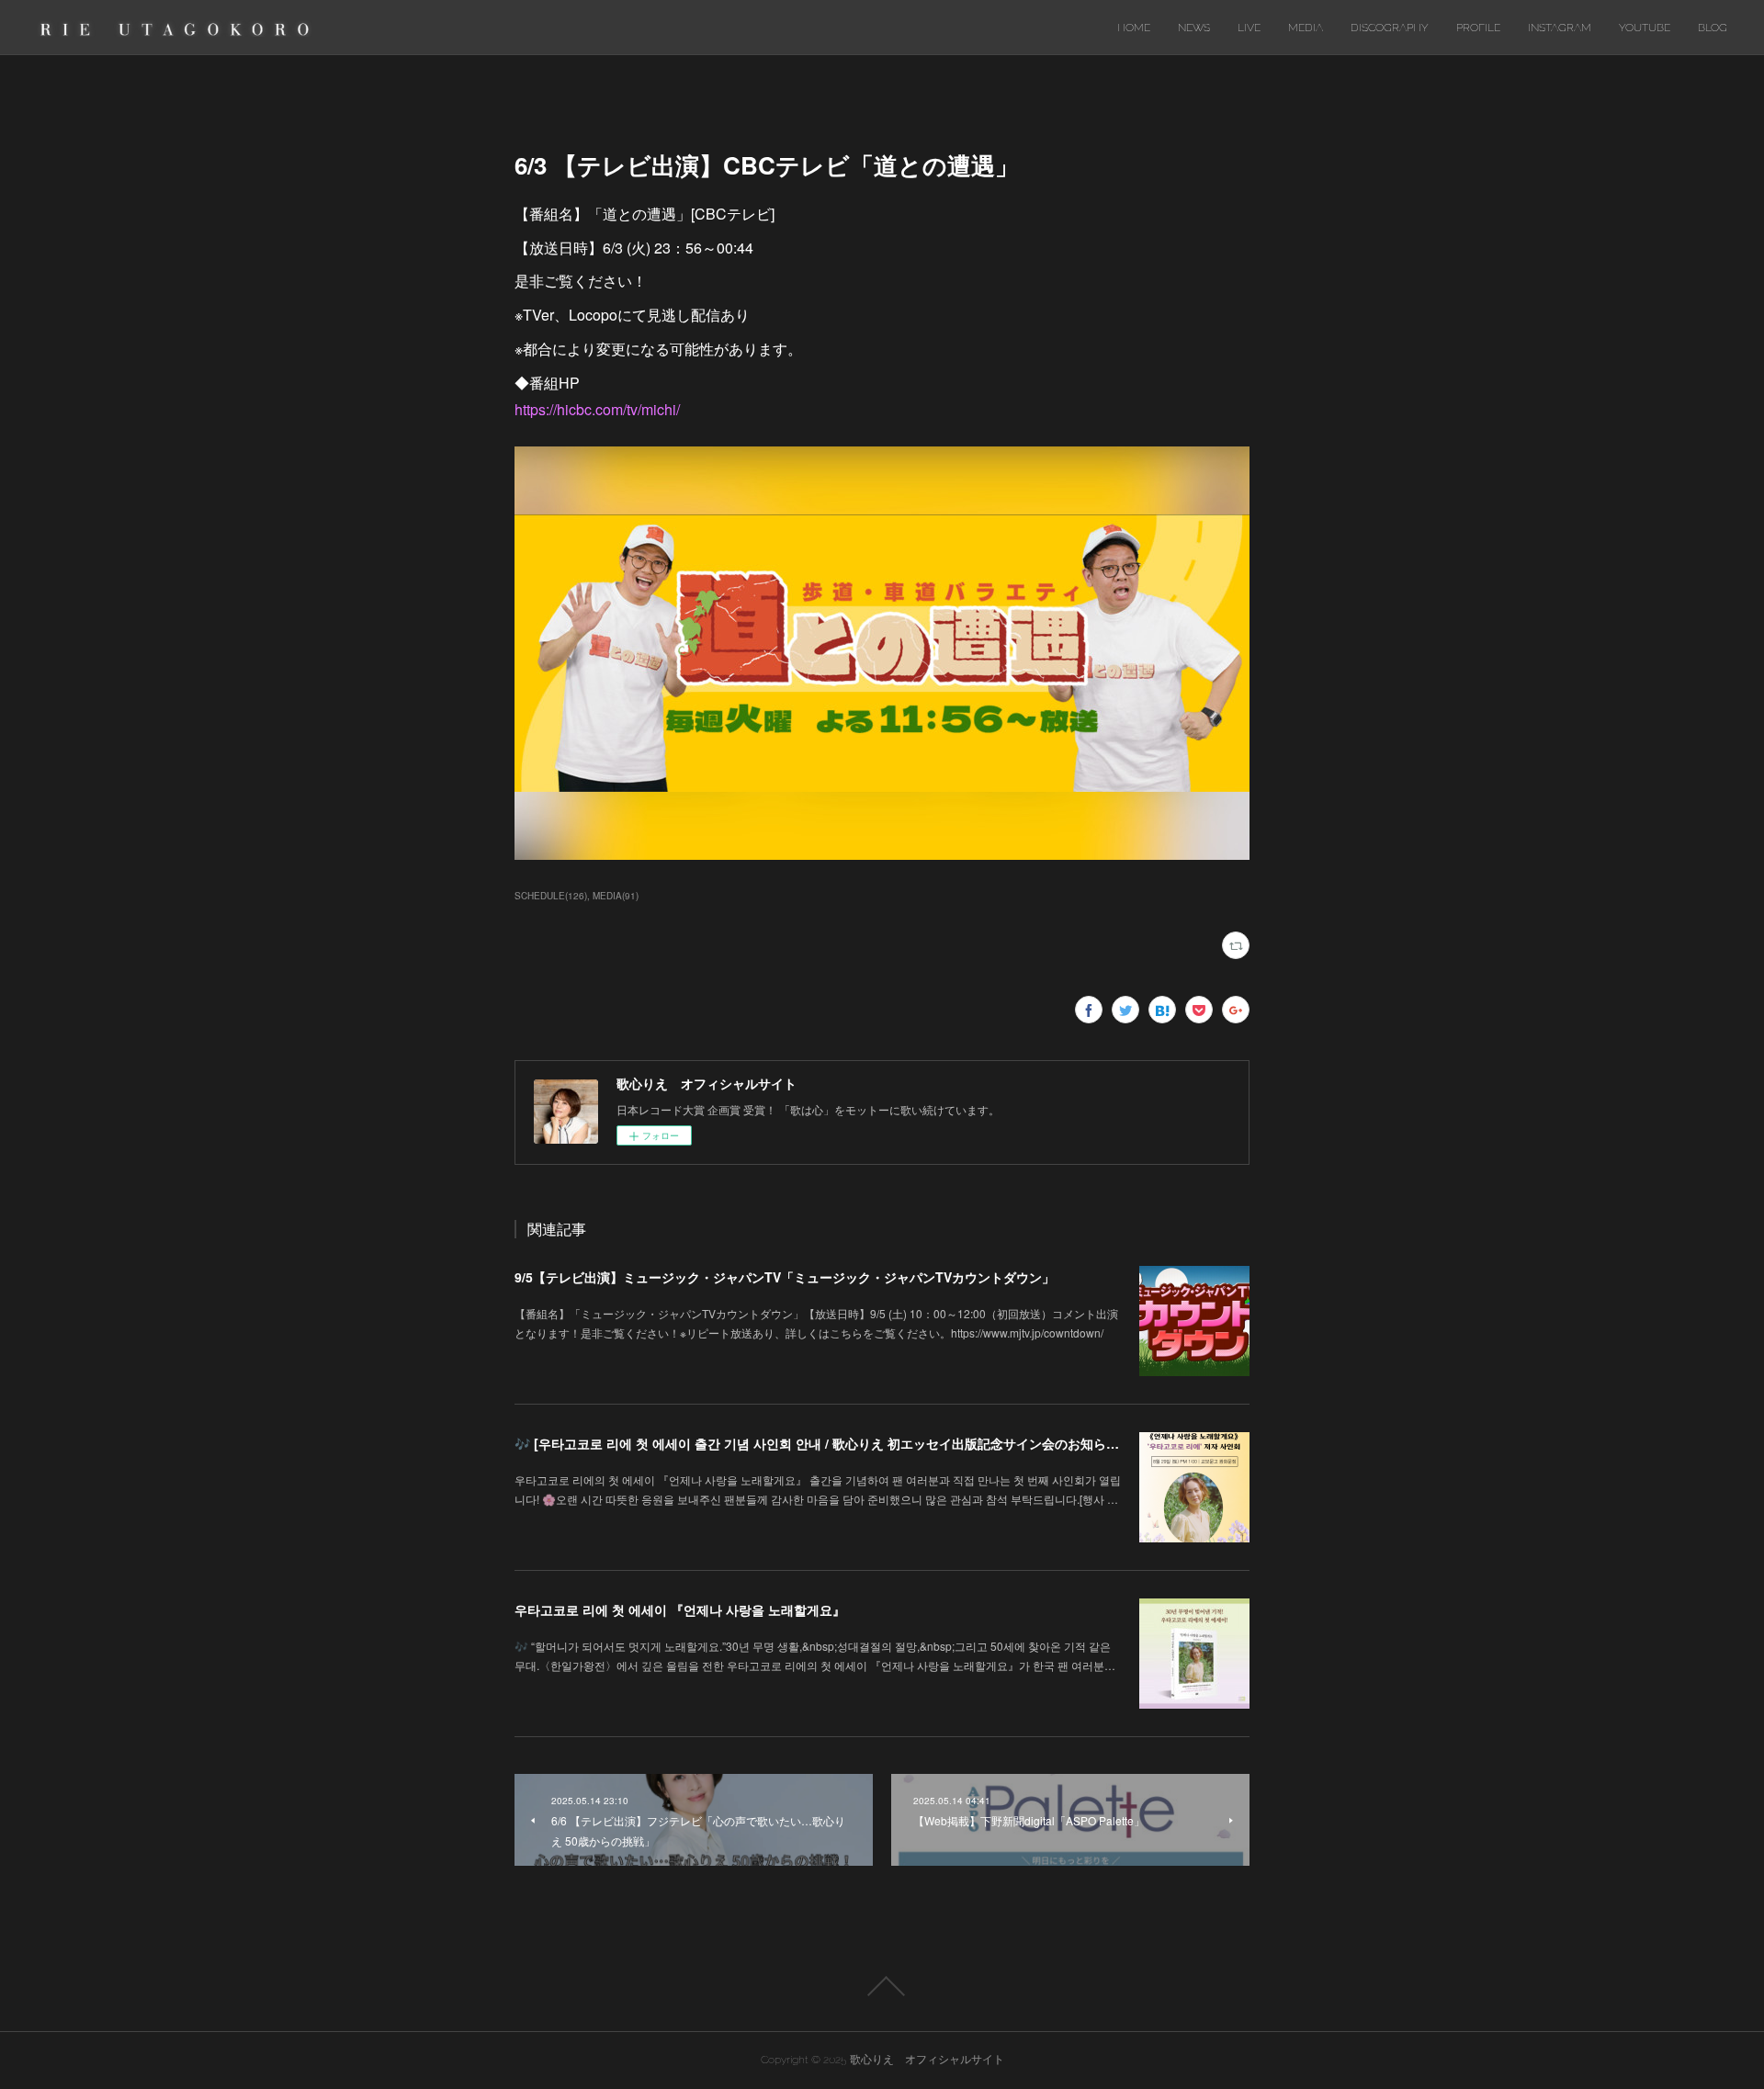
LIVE (1249, 28)
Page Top (882, 1986)
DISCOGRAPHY (1390, 28)
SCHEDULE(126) (551, 896)
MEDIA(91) (616, 896)
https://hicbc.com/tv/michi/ (597, 409)
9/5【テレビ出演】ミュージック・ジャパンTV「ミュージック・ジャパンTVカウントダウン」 (785, 1277)
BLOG (1713, 28)
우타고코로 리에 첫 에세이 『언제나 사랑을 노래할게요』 (680, 1609)
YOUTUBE (1645, 28)
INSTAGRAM (1560, 28)
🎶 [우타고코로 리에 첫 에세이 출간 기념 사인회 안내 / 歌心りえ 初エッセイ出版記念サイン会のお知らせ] (819, 1443)
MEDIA (1306, 28)
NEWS (1194, 28)
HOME (1134, 28)
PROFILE (1478, 28)
